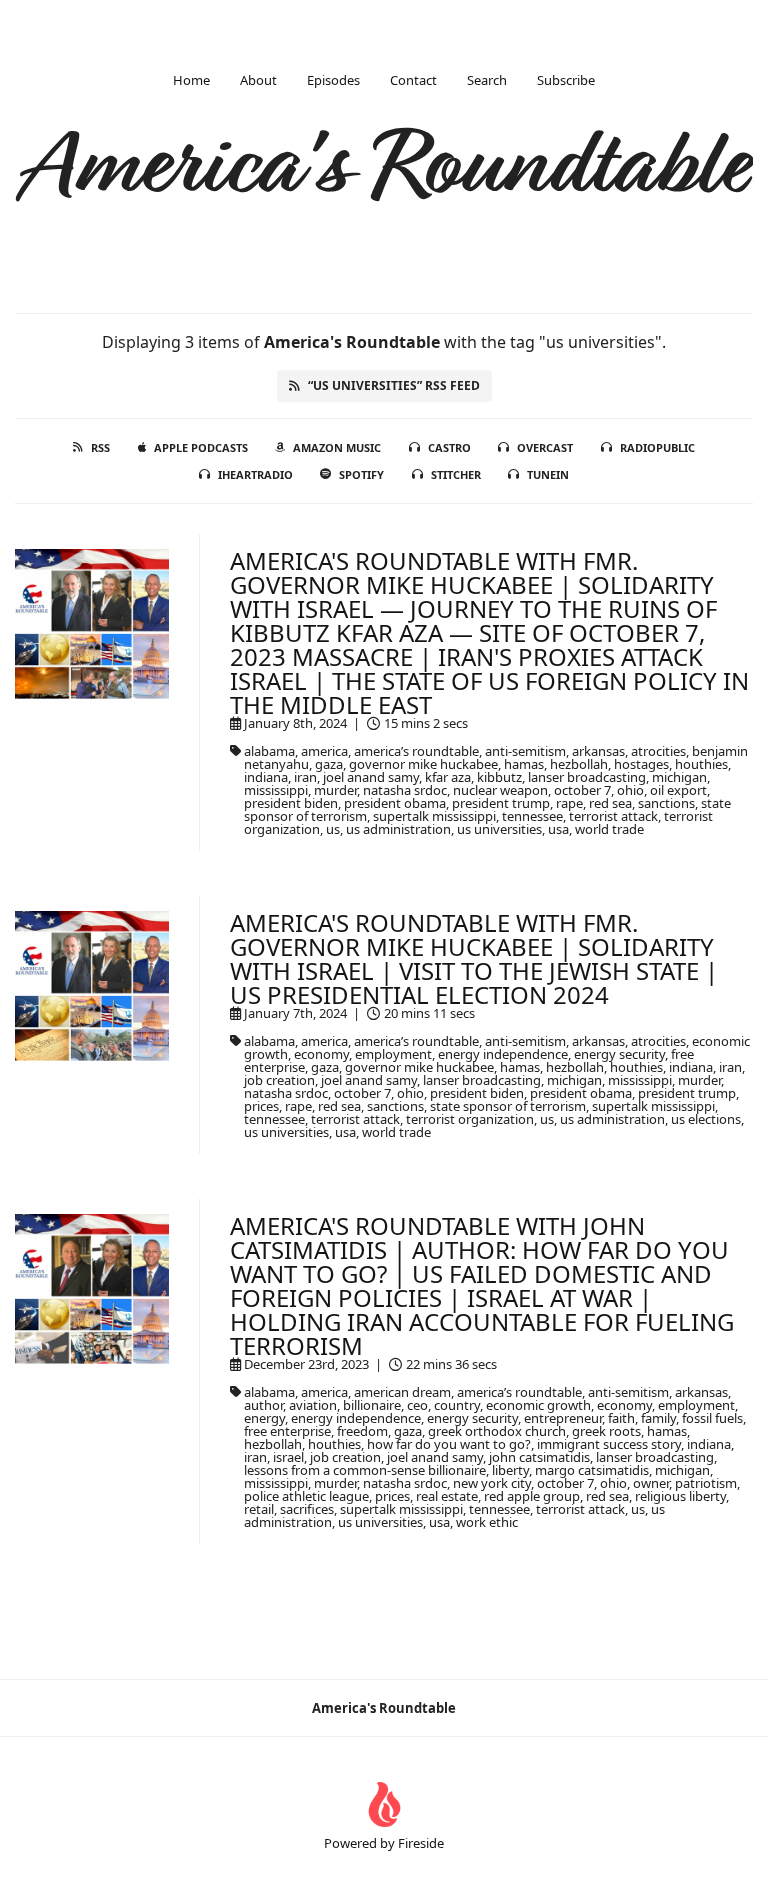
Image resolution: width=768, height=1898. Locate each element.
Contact (413, 80)
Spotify (361, 474)
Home (191, 80)
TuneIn (548, 474)
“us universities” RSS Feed (394, 385)
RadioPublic (657, 447)
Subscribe (566, 80)
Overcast (545, 447)
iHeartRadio (255, 474)
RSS (100, 447)
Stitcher (456, 474)
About (258, 80)
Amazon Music (337, 447)
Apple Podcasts (201, 447)
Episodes (333, 80)
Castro (449, 447)
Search (487, 80)
